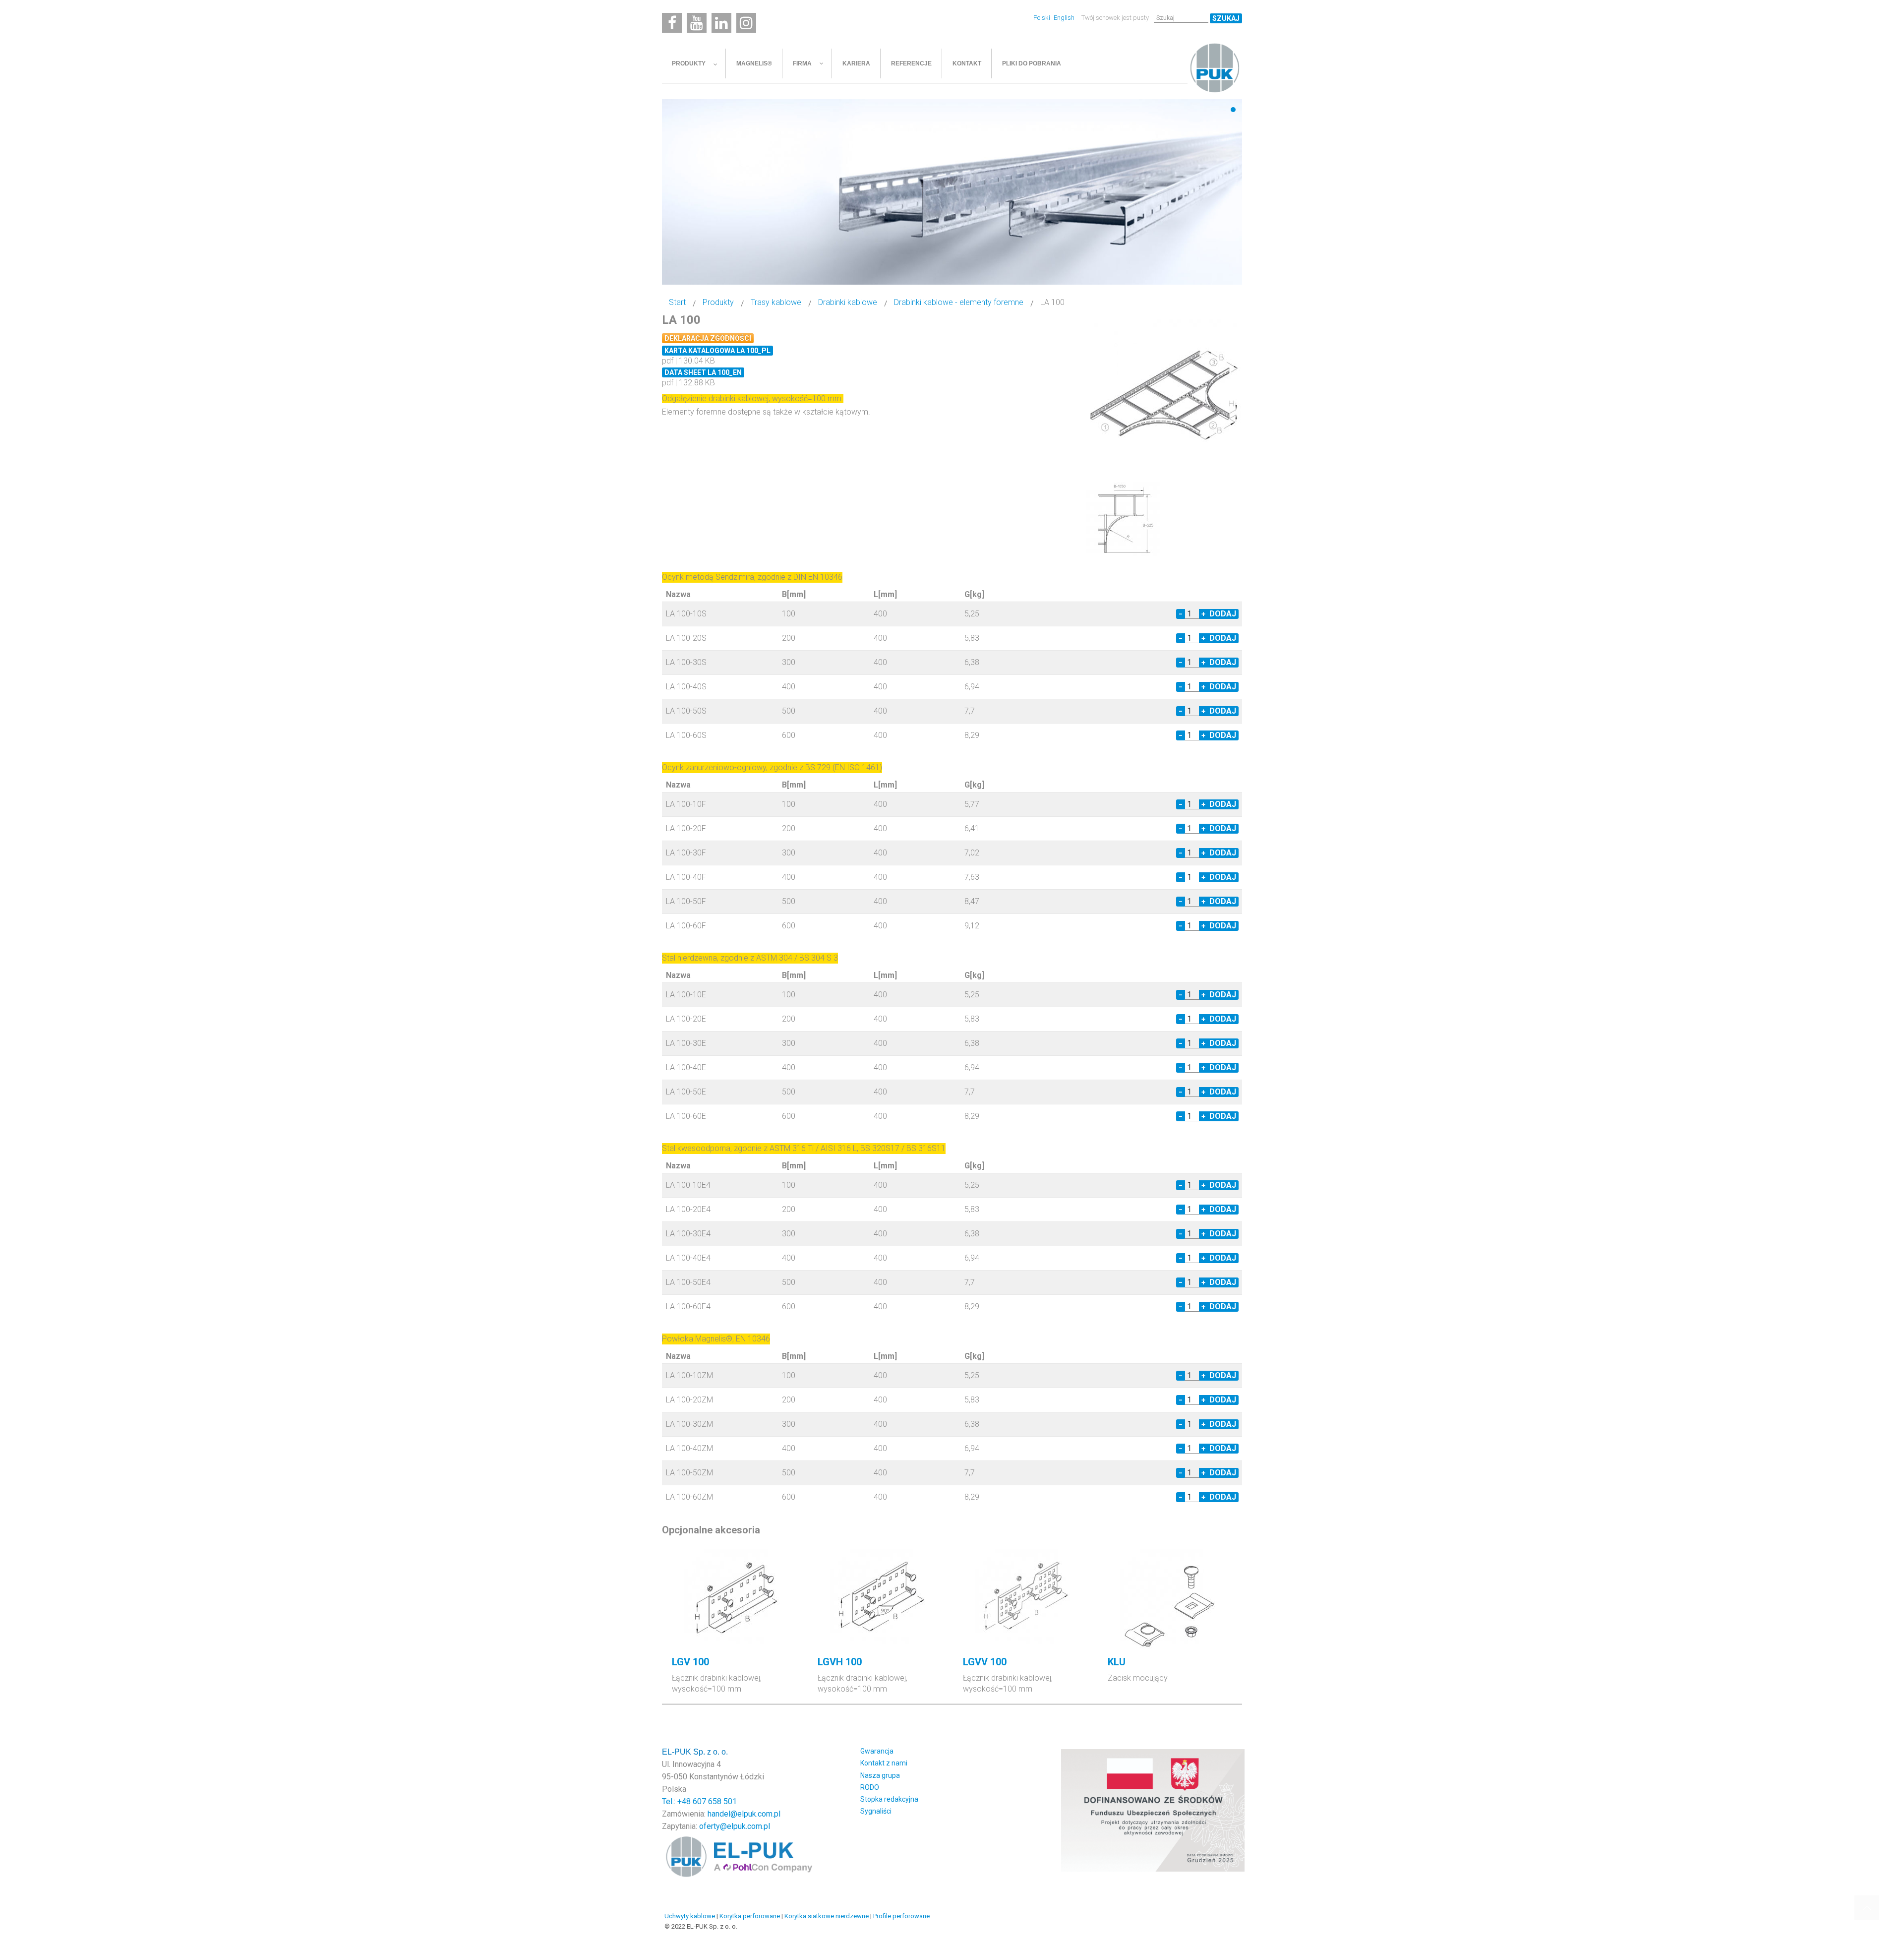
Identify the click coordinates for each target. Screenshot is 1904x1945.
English (1064, 18)
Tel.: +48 (677, 1801)
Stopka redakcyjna (889, 1799)
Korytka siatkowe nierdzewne (827, 1916)
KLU (1117, 1662)
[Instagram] (746, 23)
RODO (870, 1787)
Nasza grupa (880, 1775)
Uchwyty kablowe (690, 1916)
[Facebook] (672, 23)
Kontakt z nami (884, 1763)
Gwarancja (877, 1751)
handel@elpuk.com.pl (744, 1814)
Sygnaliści (876, 1811)
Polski (1042, 18)
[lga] (1165, 394)
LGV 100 (690, 1662)
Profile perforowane (901, 1916)
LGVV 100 (985, 1662)
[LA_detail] (1123, 518)
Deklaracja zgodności (708, 338)
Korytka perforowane (750, 1916)
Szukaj (1226, 18)
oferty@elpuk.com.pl (735, 1826)
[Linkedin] (721, 23)
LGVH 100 (840, 1662)
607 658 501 (715, 1801)
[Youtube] (697, 23)
